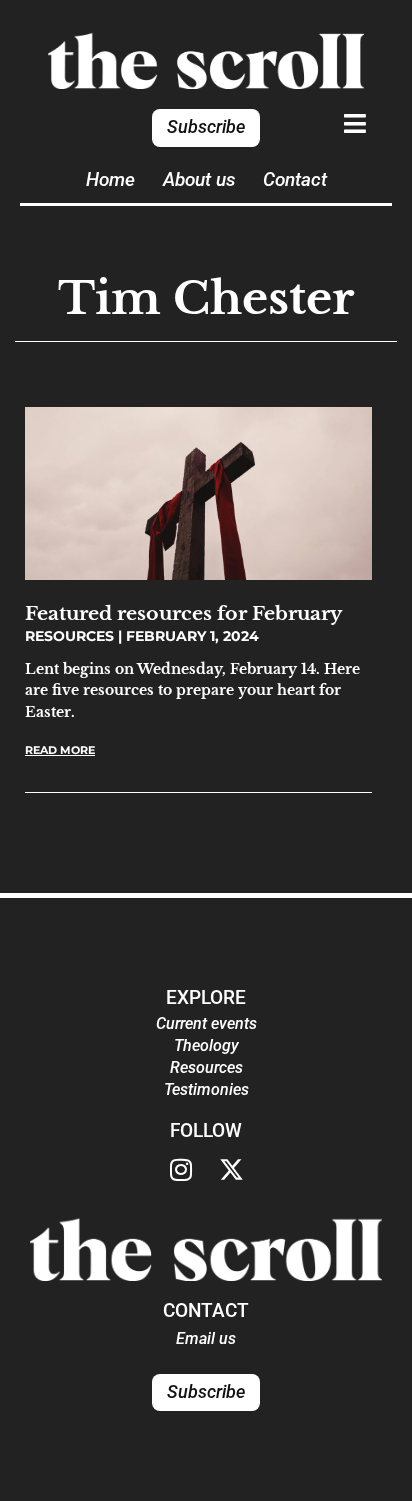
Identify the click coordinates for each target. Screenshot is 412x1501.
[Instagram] (181, 1170)
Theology (206, 1045)
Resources (206, 1067)
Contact (295, 179)
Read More (60, 750)
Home (110, 179)
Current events (206, 1023)
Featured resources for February (183, 613)
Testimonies (206, 1089)
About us (199, 179)
